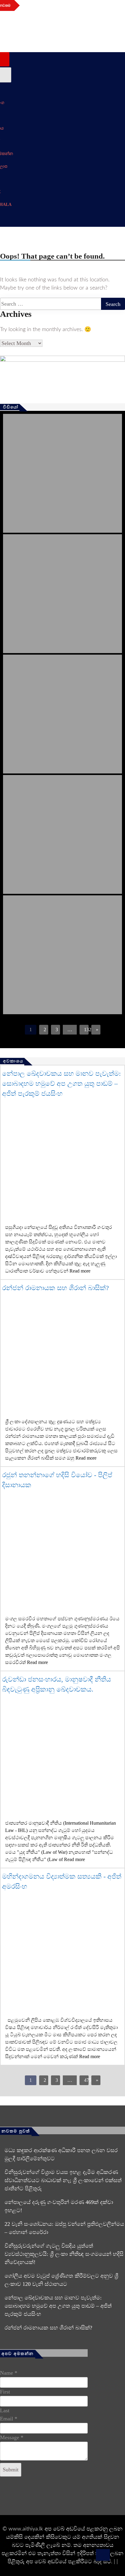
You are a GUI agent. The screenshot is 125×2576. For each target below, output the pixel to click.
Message (12, 2437)
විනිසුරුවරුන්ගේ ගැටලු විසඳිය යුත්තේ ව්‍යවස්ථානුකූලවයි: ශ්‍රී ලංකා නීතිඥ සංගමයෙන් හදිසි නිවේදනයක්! (64, 2254)
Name (9, 2373)
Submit (11, 2470)
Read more (80, 1271)
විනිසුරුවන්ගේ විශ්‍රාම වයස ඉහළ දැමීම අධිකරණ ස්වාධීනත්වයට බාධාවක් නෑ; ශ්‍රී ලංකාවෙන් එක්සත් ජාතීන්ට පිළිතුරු (63, 2180)
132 (86, 1030)
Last (5, 2410)
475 (86, 2080)
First (5, 2392)
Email (9, 2419)
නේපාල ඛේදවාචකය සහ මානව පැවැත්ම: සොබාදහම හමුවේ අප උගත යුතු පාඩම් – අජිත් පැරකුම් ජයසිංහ (61, 1083)
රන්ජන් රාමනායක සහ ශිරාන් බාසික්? (56, 1288)
